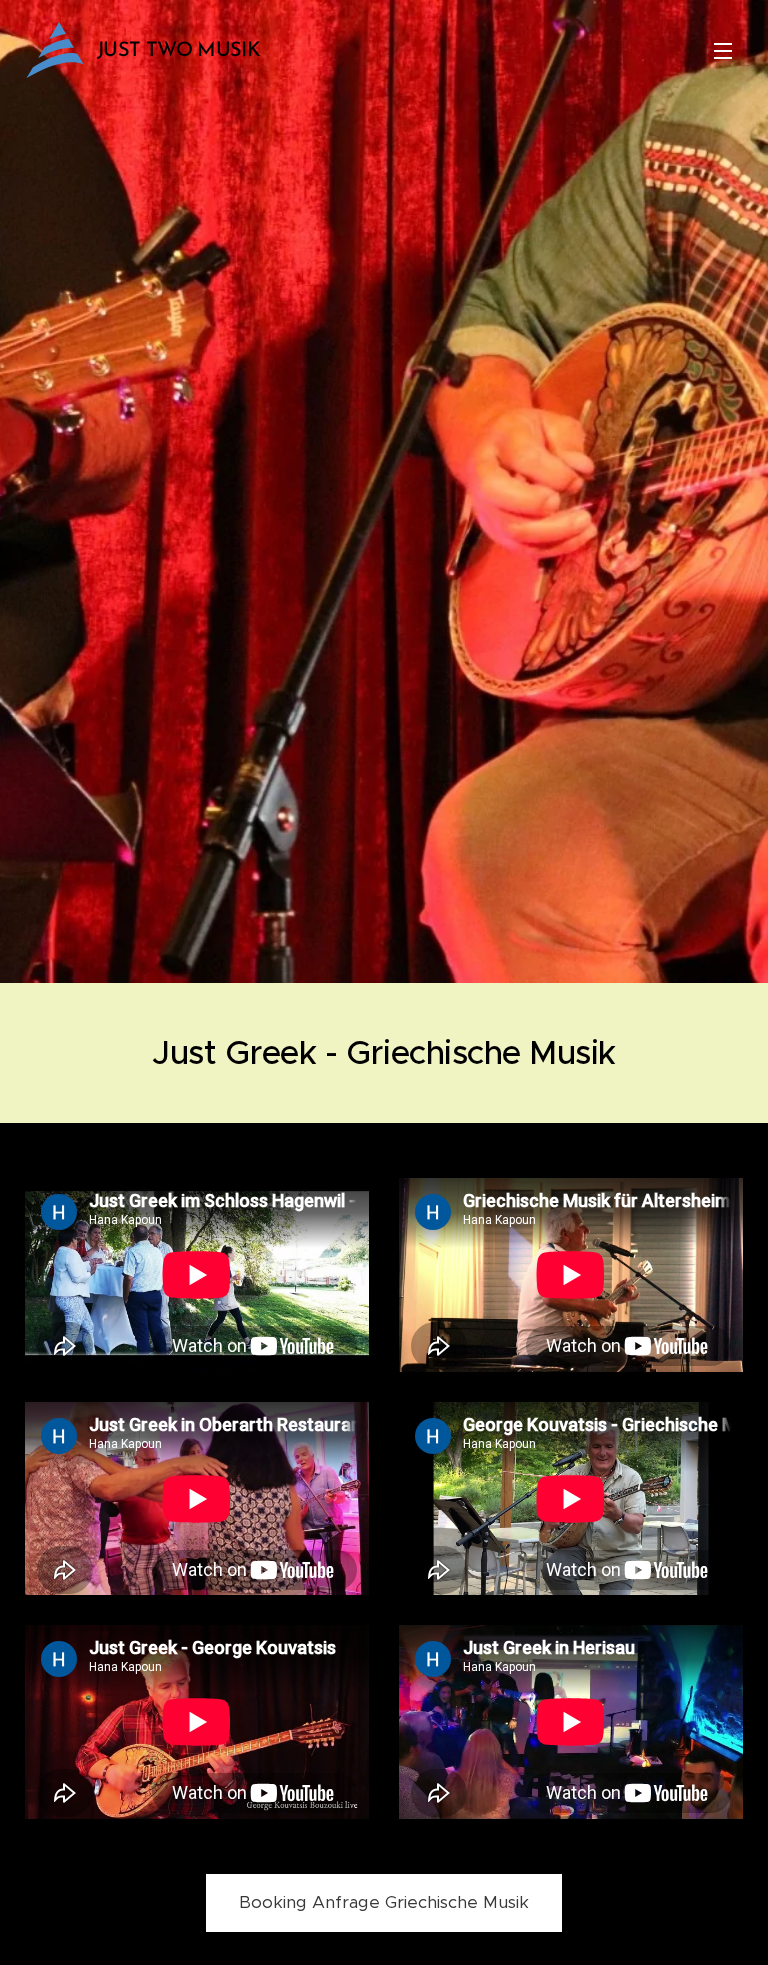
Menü (723, 50)
